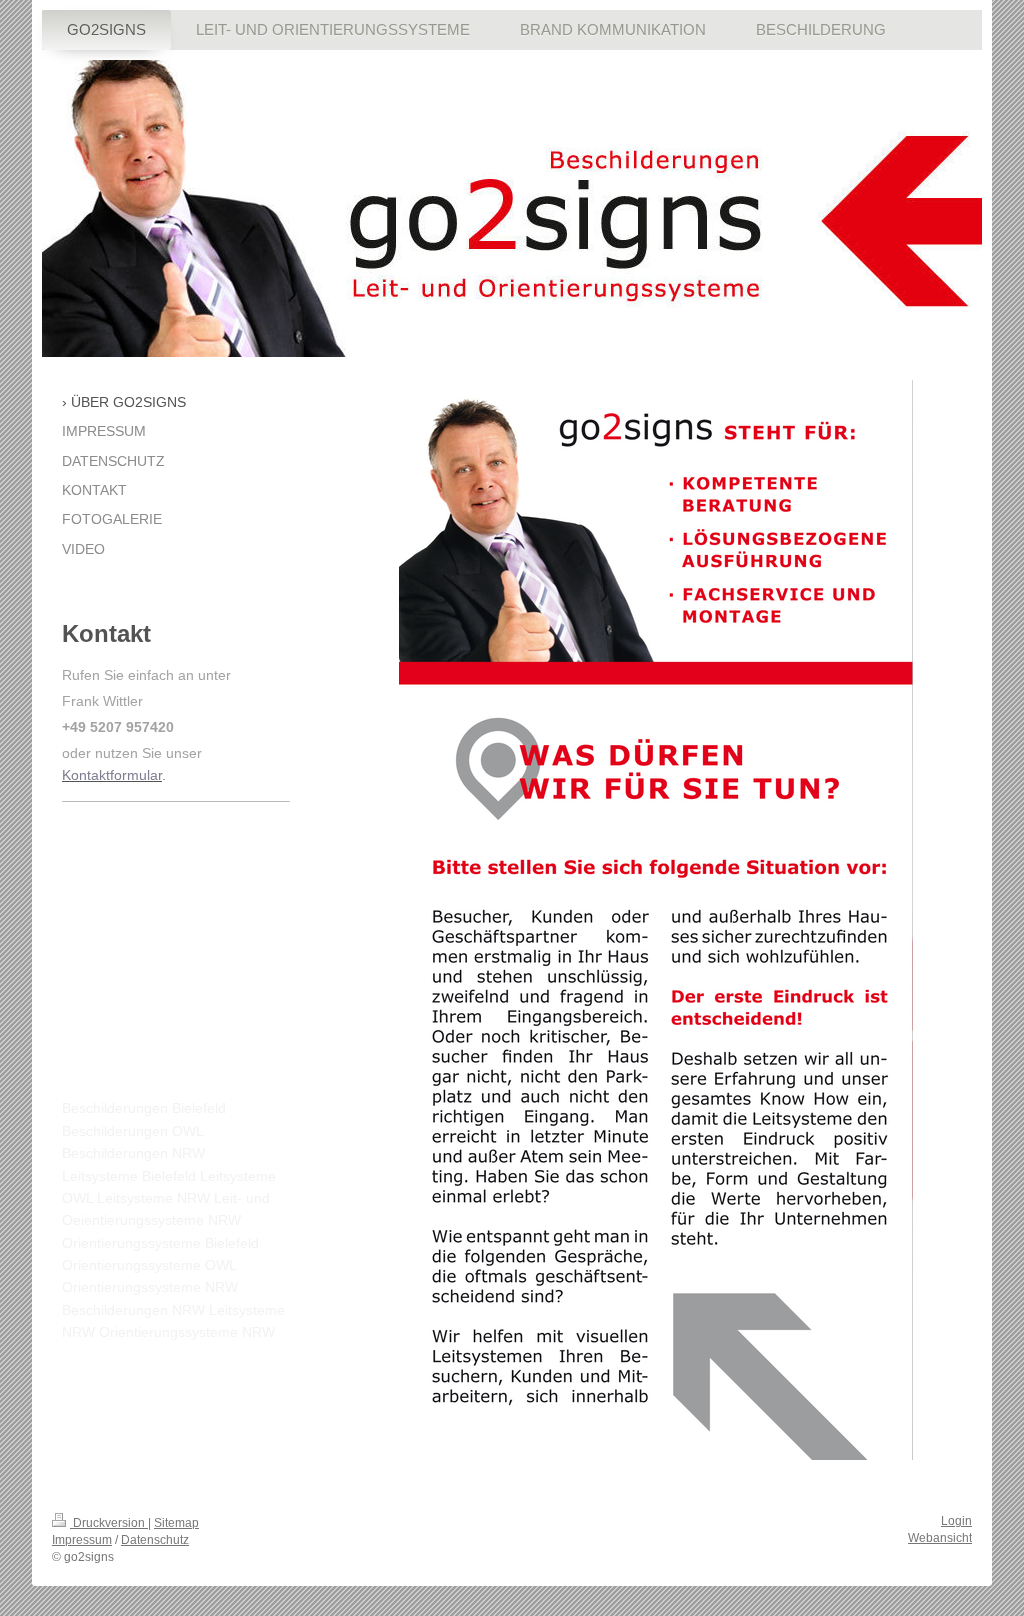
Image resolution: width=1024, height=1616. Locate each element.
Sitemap (176, 1523)
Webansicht (940, 1538)
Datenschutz (155, 1540)
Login (956, 1521)
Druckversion (109, 1523)
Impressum (82, 1540)
